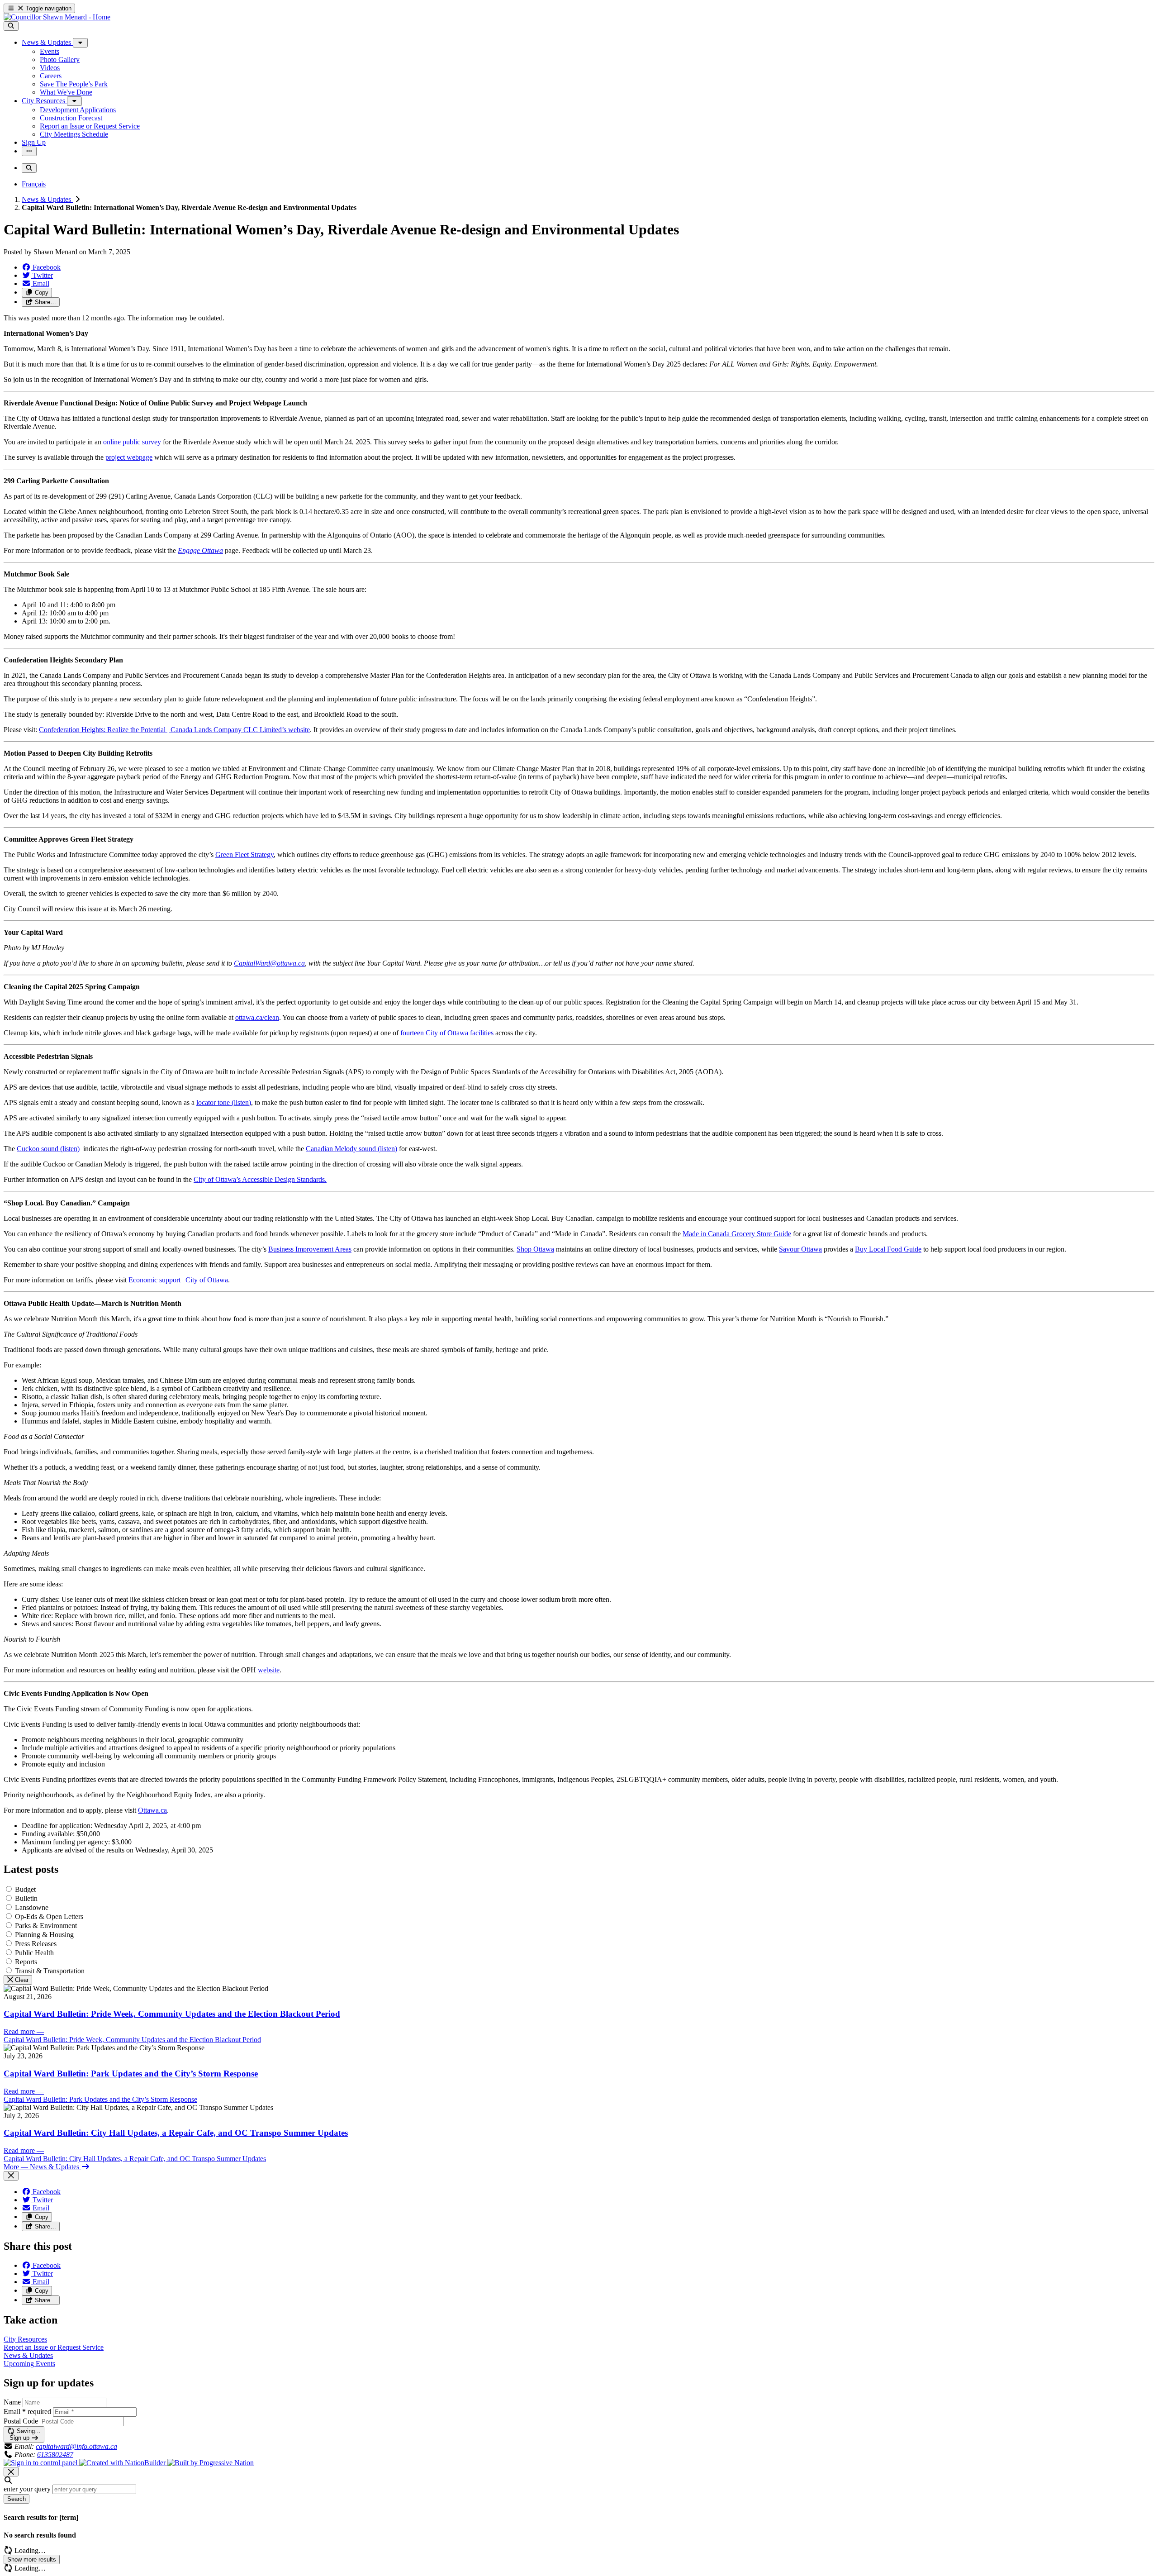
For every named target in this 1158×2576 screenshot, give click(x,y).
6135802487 (55, 2455)
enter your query (27, 2489)
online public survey (132, 442)
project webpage (129, 457)
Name (12, 2402)
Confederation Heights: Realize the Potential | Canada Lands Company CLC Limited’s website (174, 730)
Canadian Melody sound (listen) (351, 1149)
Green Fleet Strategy (244, 855)
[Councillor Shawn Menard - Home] (57, 17)
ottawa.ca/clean (257, 1017)
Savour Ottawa (800, 1249)
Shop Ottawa (535, 1249)
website (269, 1670)
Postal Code (21, 2421)
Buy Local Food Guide (888, 1249)
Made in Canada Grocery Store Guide (737, 1234)
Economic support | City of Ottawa (178, 1280)
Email (27, 2412)
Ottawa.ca (152, 1810)
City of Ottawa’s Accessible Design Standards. (260, 1179)
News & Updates (47, 199)
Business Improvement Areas (310, 1249)
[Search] (11, 26)
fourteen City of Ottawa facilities (447, 1033)
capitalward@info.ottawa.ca (76, 2446)
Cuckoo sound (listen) (48, 1149)
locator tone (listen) (224, 1102)
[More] (80, 43)
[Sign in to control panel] (41, 2463)
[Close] (11, 2176)
